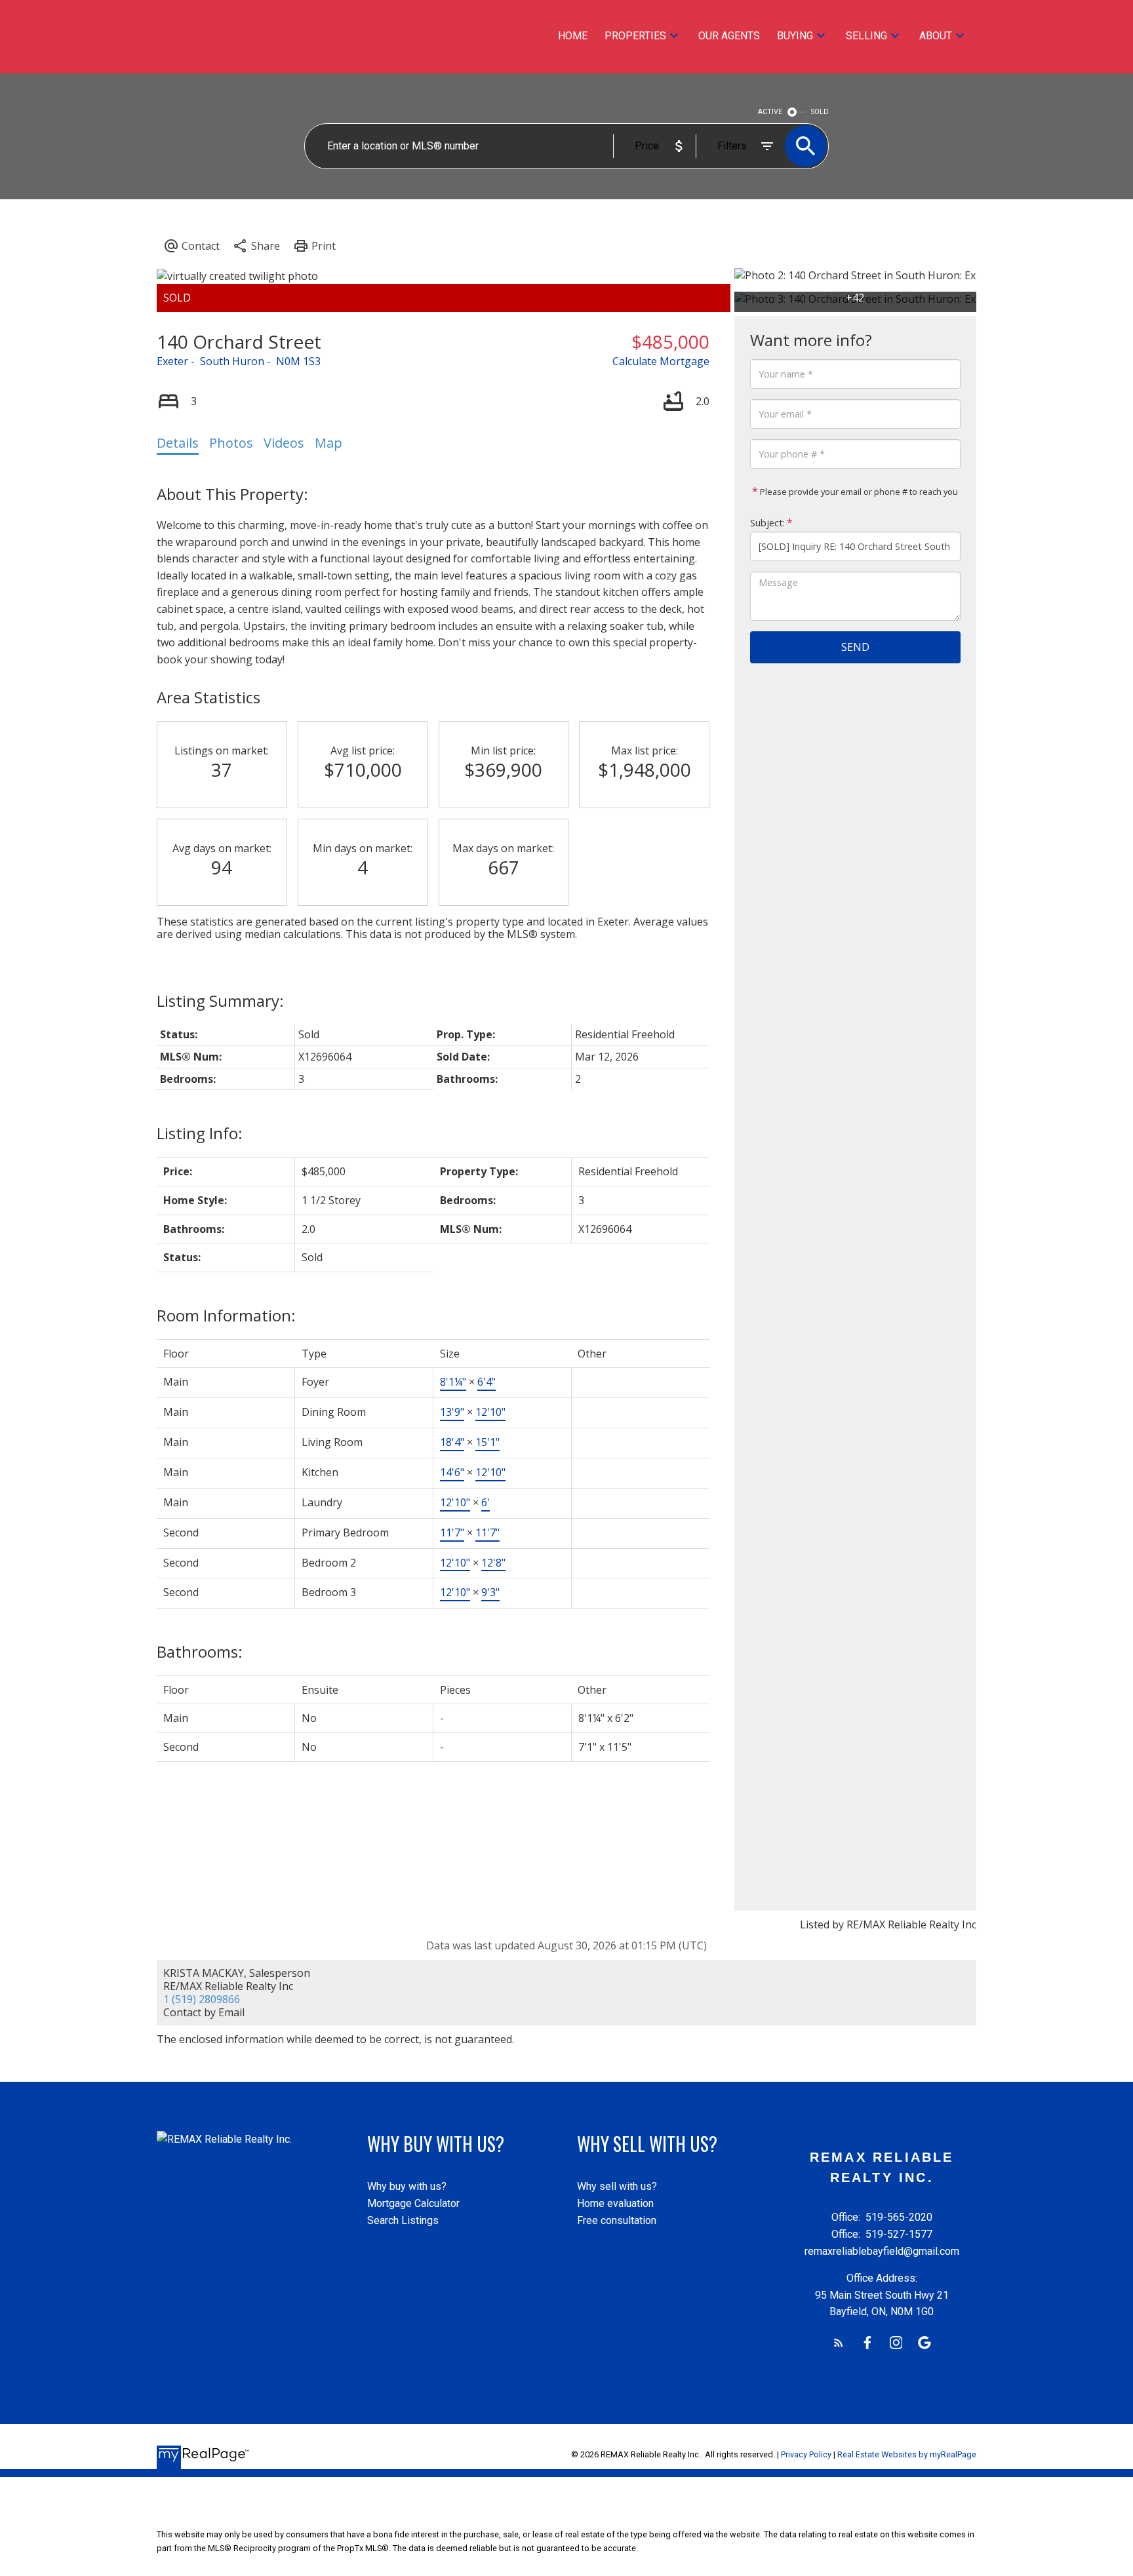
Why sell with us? (617, 2186)
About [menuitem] (936, 36)
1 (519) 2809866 (202, 1999)
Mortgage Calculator (413, 2203)
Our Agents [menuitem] (729, 36)
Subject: (767, 523)
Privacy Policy (806, 2454)
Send (855, 647)
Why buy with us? (407, 2186)
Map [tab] (328, 443)
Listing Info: (200, 1133)
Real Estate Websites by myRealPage (907, 2454)
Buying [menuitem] (795, 36)
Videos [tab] (284, 443)
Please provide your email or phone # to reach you (858, 492)
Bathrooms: (200, 1651)
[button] (839, 2343)
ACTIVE (770, 112)
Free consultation (617, 2220)
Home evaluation (615, 2203)
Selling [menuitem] (866, 36)
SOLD (820, 112)
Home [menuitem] (573, 36)
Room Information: (226, 1315)
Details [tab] (178, 443)
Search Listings (403, 2220)
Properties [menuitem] (635, 36)
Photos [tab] (231, 443)
